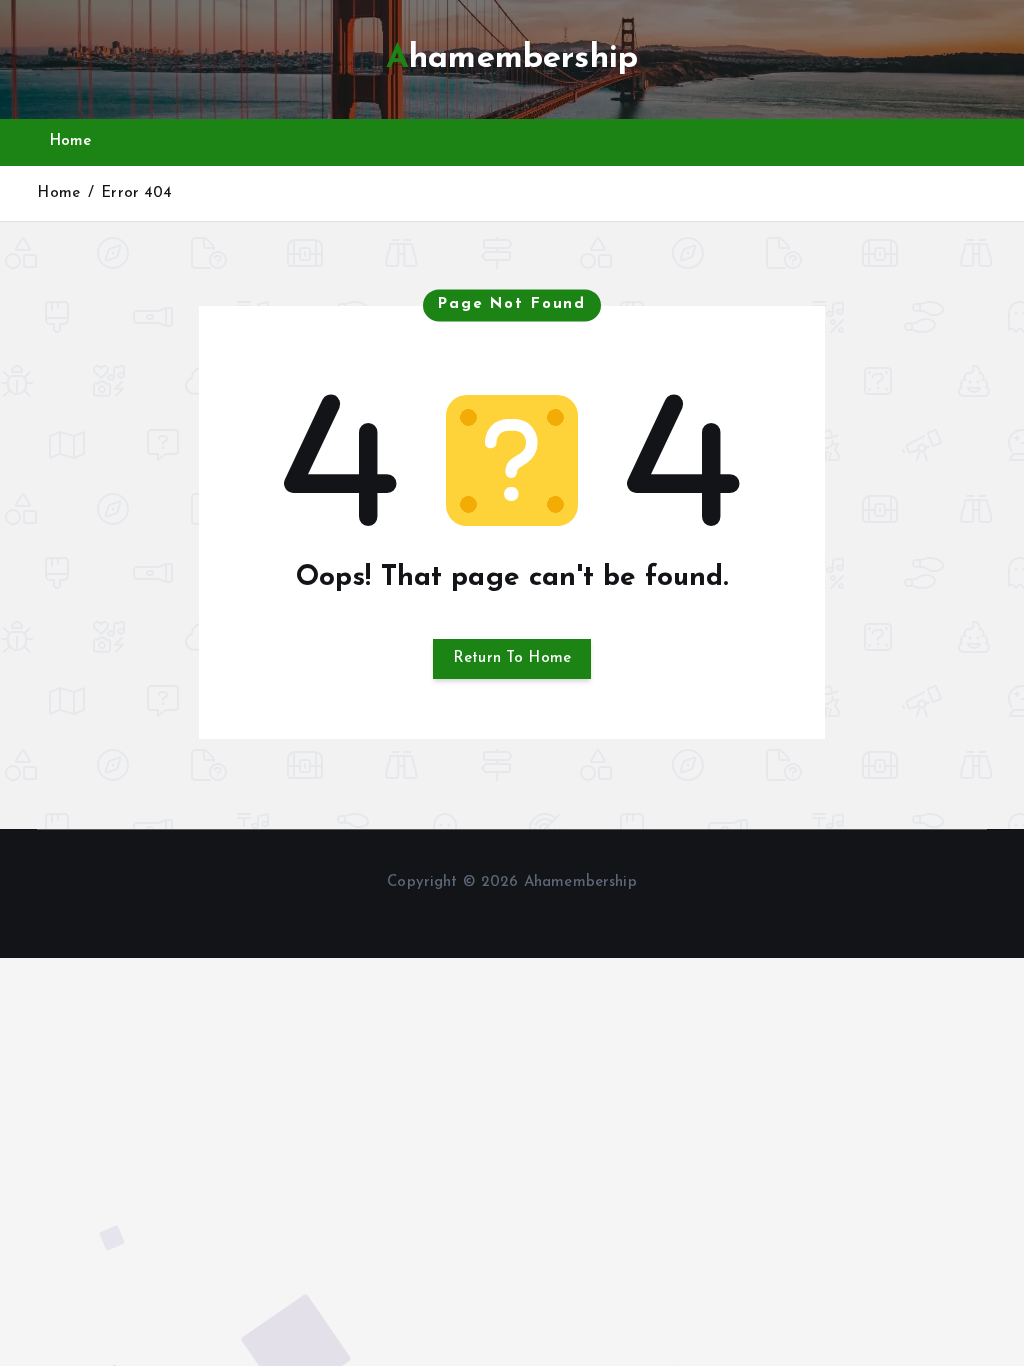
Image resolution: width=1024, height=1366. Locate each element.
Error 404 (136, 193)
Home (70, 141)
